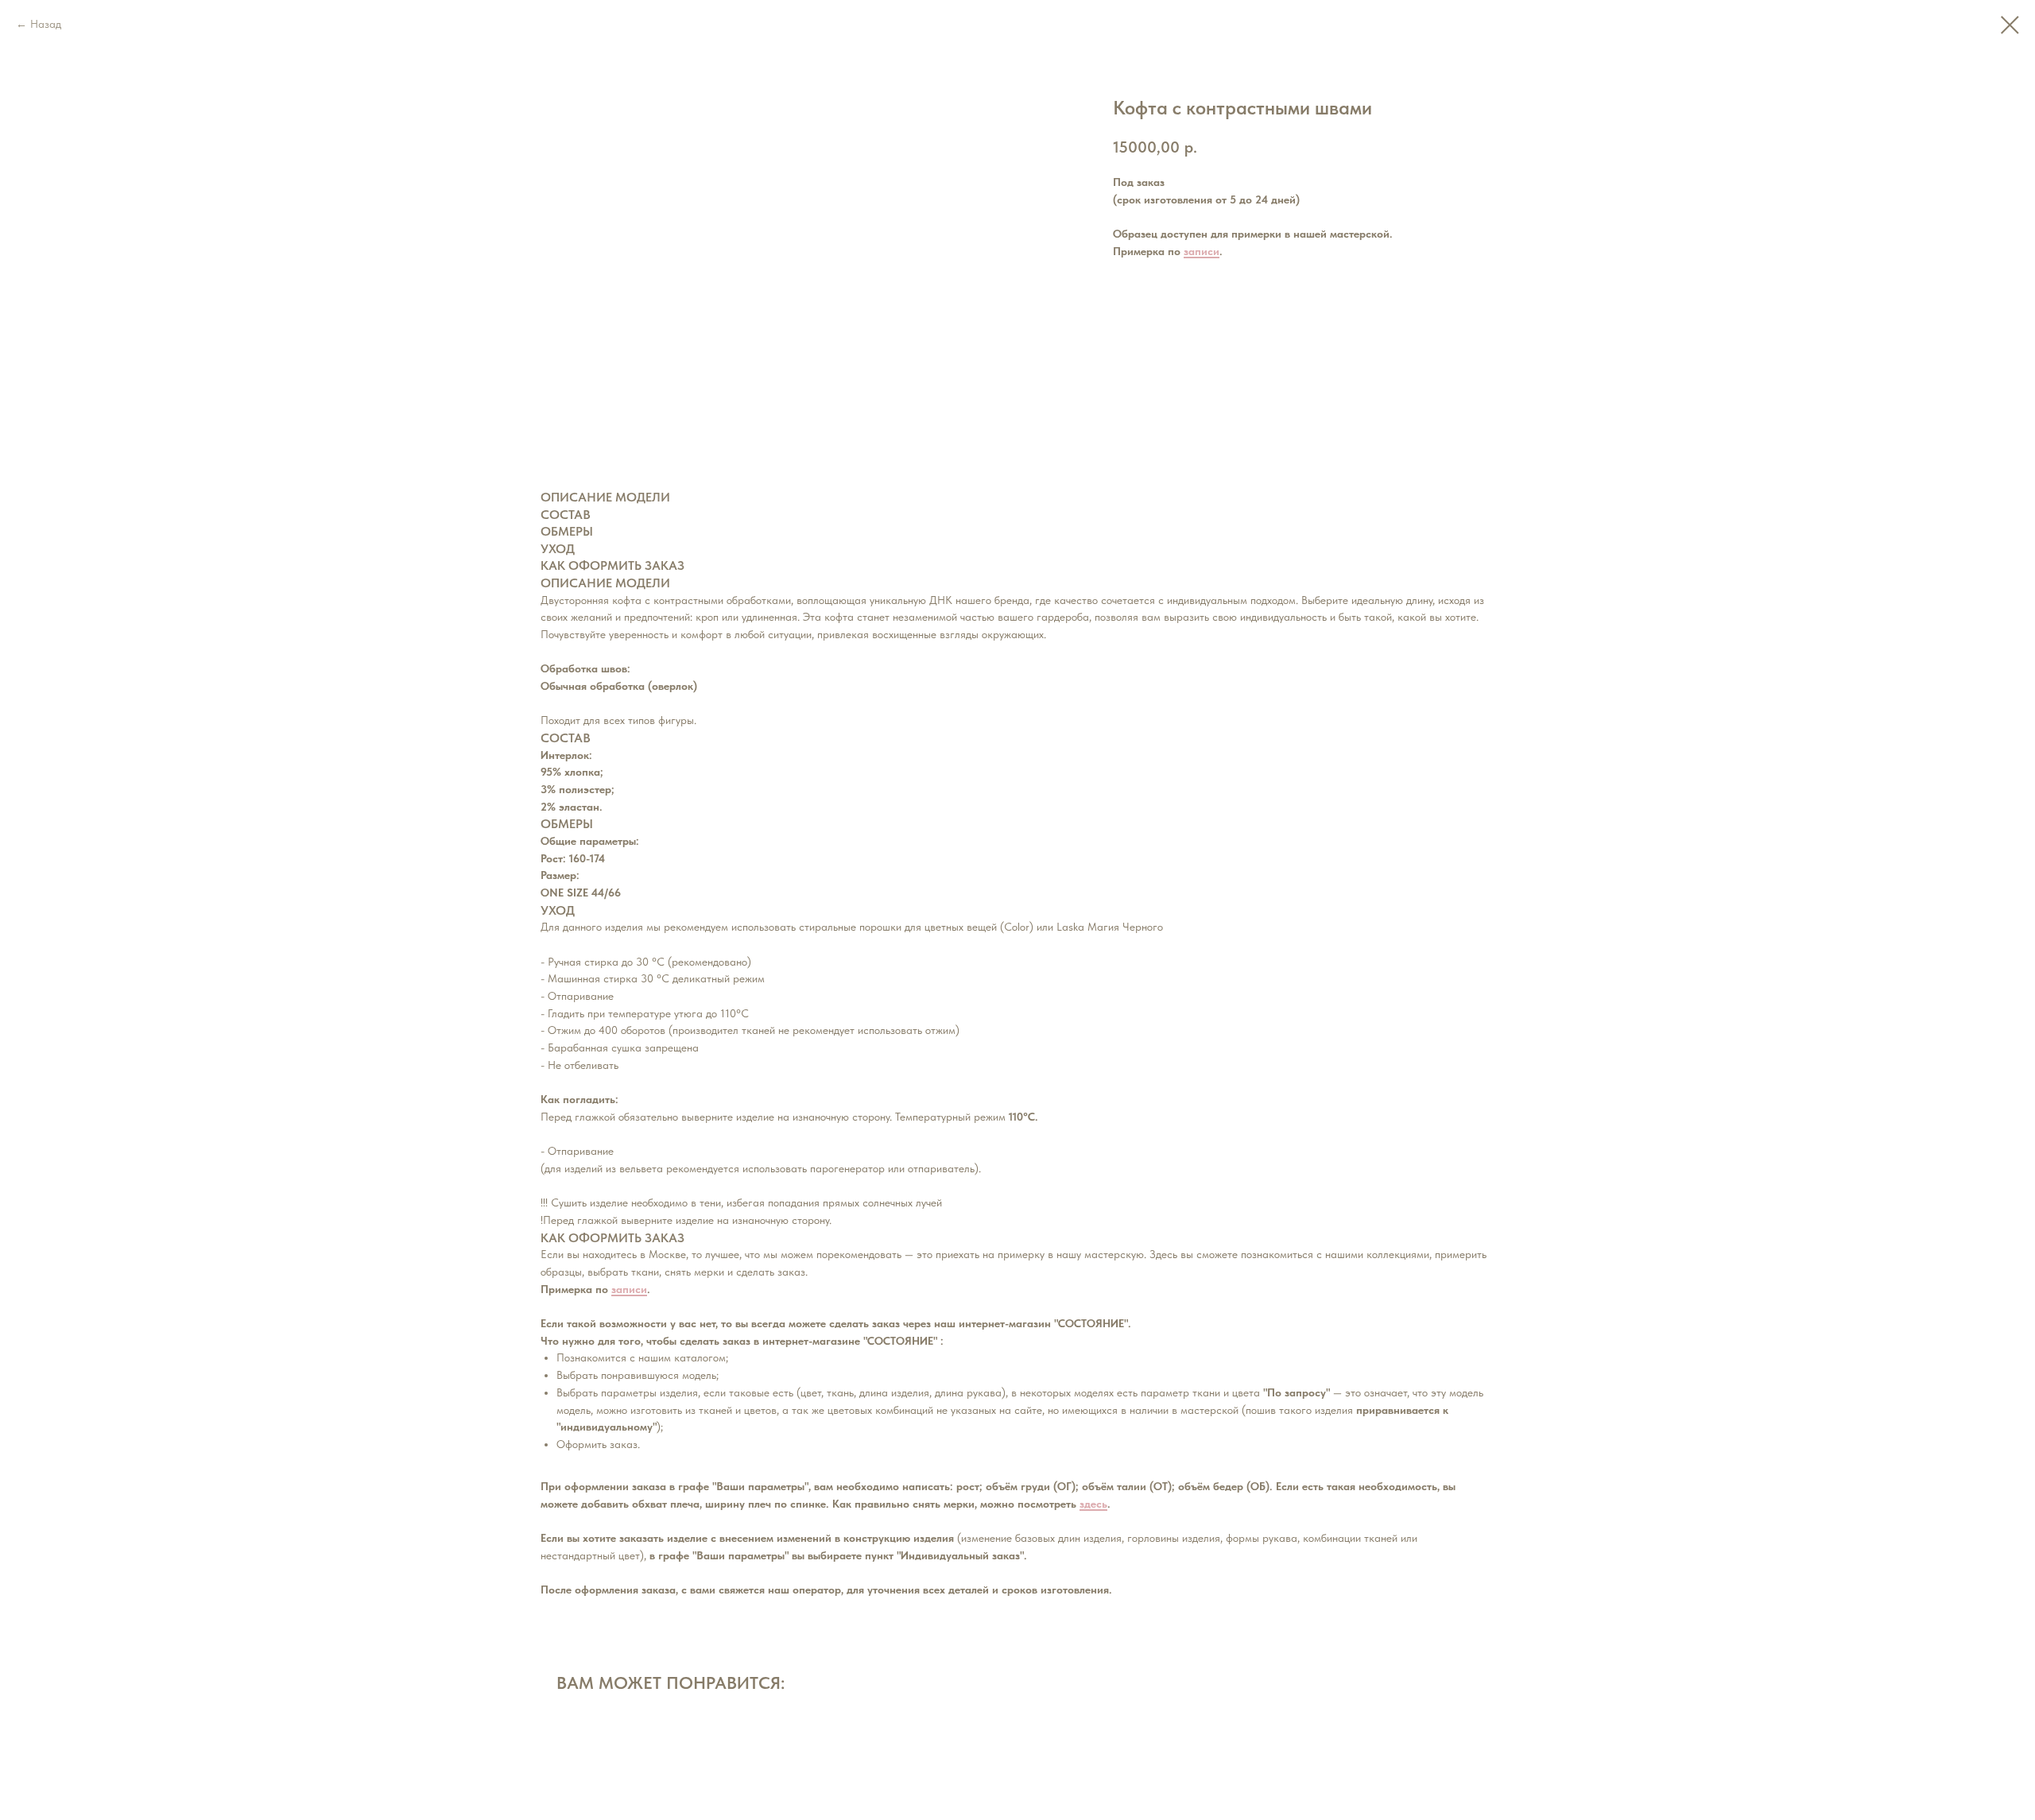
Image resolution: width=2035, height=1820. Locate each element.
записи (1202, 251)
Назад (46, 24)
